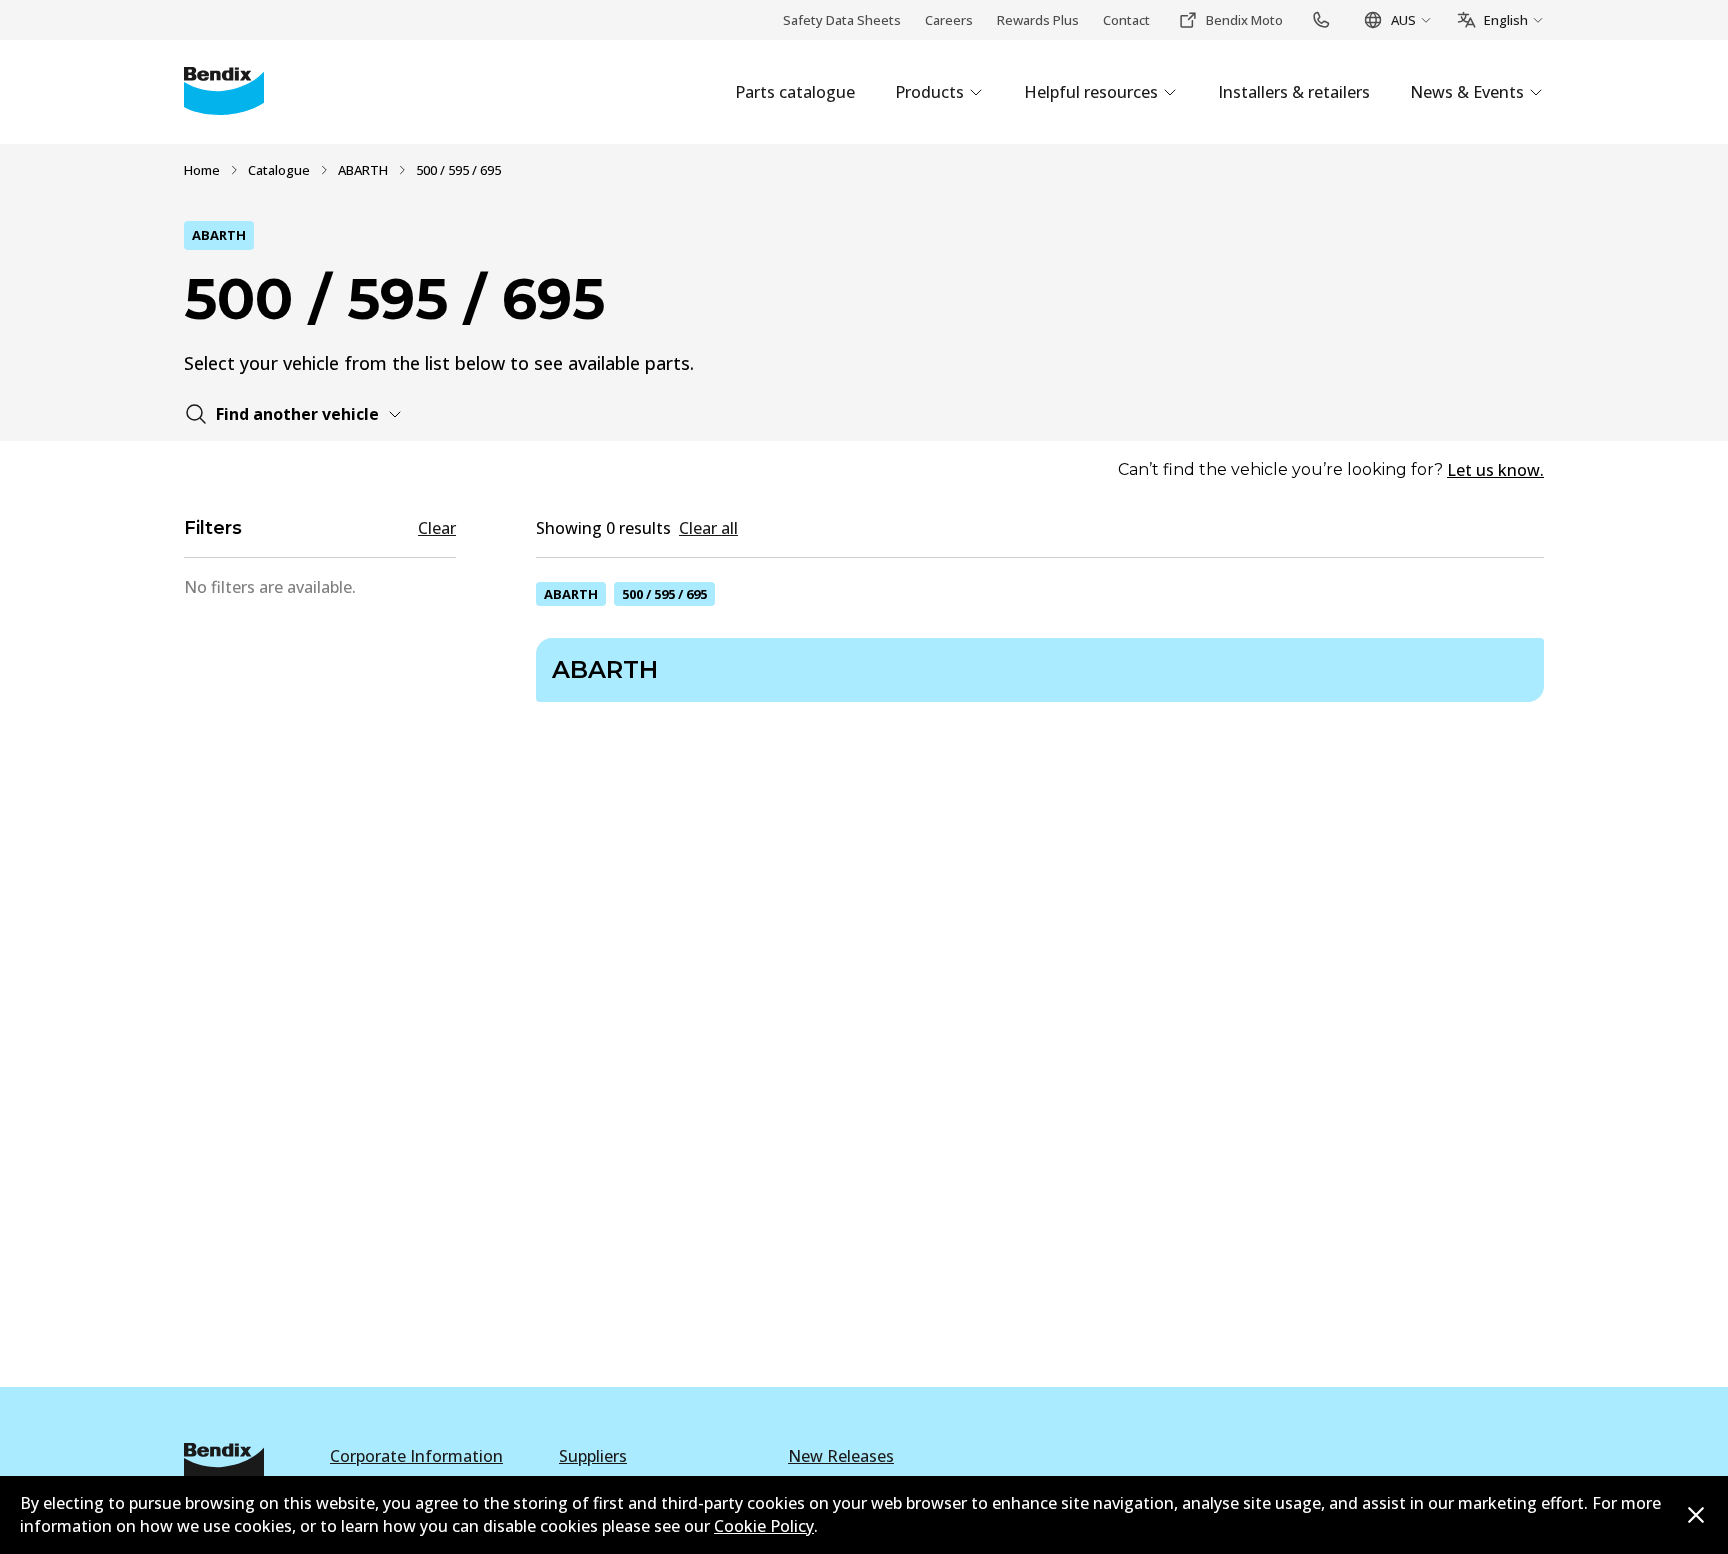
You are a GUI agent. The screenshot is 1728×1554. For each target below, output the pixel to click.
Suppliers (593, 1456)
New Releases (841, 1456)
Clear (437, 528)
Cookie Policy (764, 1526)
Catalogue (279, 170)
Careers (949, 20)
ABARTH (363, 170)
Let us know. (1495, 470)
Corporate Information (416, 1456)
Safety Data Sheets (842, 20)
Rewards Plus (1038, 20)
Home (202, 170)
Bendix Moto (1244, 20)
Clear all (708, 528)
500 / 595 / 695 (664, 594)
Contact (1126, 20)
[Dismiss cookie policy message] (1696, 1515)
